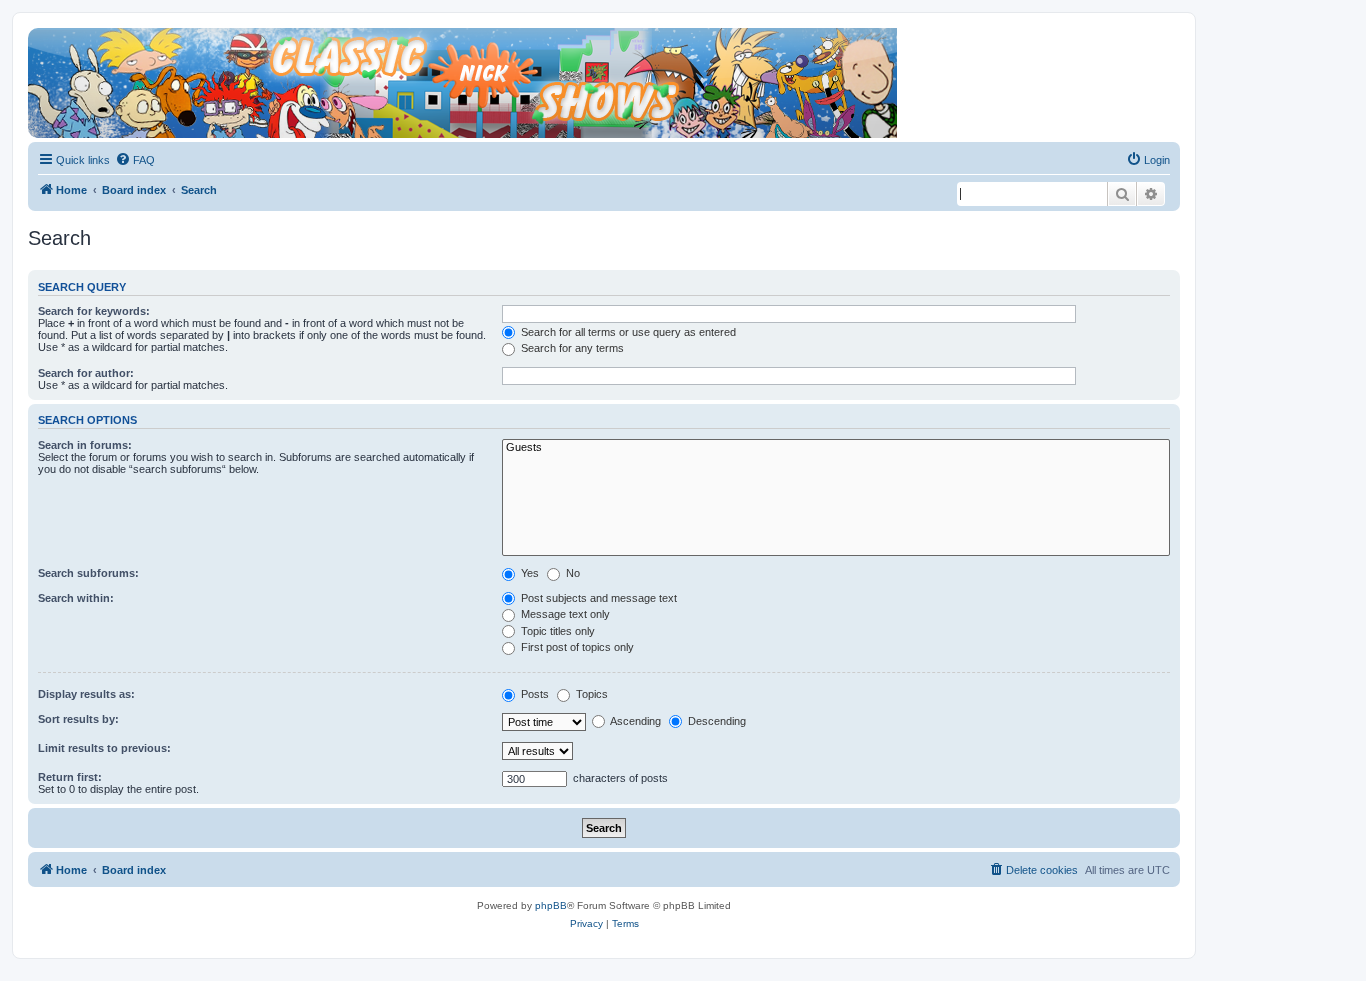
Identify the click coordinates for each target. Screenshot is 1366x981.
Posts (533, 694)
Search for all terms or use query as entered (627, 332)
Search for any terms (571, 348)
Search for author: (86, 373)
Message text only (564, 614)
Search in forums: (85, 445)
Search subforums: (88, 573)
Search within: (76, 598)
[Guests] (836, 448)
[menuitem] (135, 160)
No (571, 573)
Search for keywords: (94, 311)
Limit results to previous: (104, 748)
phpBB (551, 905)
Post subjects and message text (597, 598)
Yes (528, 573)
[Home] (604, 48)
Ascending (634, 721)
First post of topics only (576, 647)
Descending (715, 721)
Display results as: (86, 694)
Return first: (70, 777)
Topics (590, 694)
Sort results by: (78, 719)
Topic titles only (556, 631)
